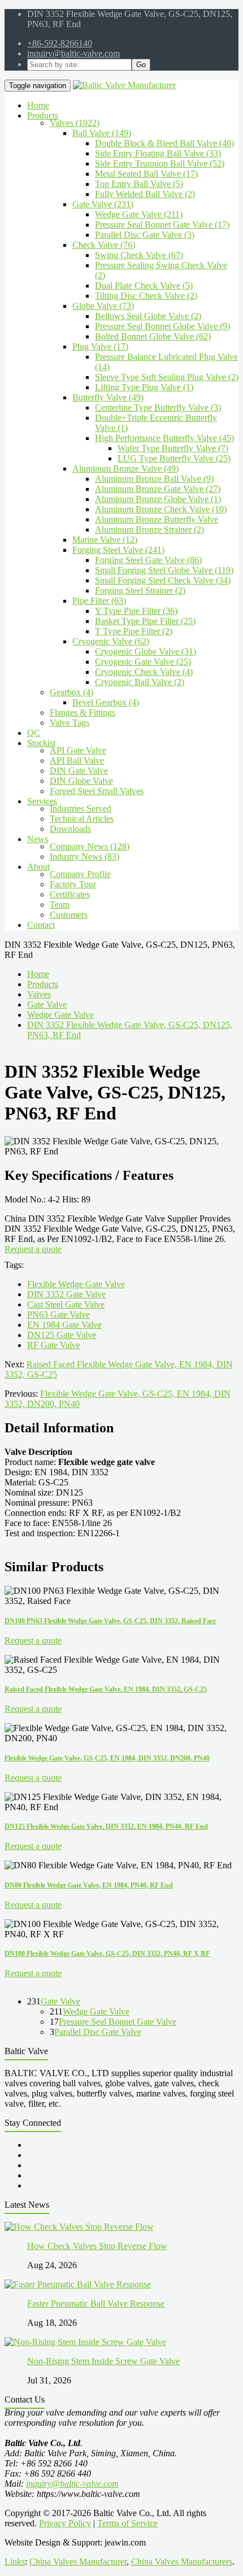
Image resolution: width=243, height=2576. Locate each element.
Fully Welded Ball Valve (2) (145, 194)
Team (60, 905)
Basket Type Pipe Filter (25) (145, 621)
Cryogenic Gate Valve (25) (143, 662)
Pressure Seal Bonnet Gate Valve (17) (162, 225)
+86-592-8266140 (60, 43)
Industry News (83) (84, 857)
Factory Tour (73, 884)
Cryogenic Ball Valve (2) (140, 682)
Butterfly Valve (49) (108, 397)
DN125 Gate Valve (62, 1335)
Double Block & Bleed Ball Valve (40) (164, 143)
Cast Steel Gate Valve (66, 1304)
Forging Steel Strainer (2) (140, 590)
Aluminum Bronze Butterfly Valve (157, 519)
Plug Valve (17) (100, 346)
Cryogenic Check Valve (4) (144, 672)
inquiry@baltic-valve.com (73, 53)
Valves (39, 994)
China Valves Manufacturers (182, 2562)
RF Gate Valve (54, 1345)
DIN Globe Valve (81, 781)
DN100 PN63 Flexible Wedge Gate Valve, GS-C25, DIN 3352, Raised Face (110, 1621)
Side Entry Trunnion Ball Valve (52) (160, 164)
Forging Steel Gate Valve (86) (148, 560)
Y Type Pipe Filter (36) (136, 611)
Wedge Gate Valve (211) (139, 214)
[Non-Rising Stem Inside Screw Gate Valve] (85, 2342)
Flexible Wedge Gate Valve (76, 1284)
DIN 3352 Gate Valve (66, 1294)
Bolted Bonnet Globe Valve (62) (153, 336)
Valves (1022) (75, 123)
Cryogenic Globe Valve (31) (146, 651)
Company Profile (80, 874)
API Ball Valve (77, 760)
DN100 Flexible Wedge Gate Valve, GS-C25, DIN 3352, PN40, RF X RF (107, 1954)
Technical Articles (82, 819)
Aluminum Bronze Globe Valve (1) (158, 499)
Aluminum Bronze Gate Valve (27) (158, 489)
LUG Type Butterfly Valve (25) (174, 458)
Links (15, 2562)
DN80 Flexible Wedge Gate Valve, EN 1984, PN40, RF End (89, 1885)
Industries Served (81, 808)
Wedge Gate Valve (60, 1015)
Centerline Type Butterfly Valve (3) (158, 407)
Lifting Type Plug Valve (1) (144, 387)
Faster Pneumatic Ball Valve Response (96, 2303)
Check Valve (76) (104, 245)
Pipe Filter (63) (99, 601)
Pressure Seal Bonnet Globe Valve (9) (162, 326)
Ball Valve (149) (102, 133)
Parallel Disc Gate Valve (98, 2032)
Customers (69, 915)
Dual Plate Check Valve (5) (144, 286)
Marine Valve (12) (105, 540)
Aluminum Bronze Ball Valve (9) (154, 479)
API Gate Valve (78, 750)
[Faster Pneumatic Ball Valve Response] (78, 2284)
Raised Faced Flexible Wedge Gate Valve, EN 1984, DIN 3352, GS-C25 (106, 1689)
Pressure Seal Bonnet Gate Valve (118, 2022)
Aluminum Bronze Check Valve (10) (161, 509)
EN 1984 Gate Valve (64, 1325)
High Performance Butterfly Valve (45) (164, 438)
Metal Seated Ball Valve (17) (146, 174)
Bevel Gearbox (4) (106, 702)
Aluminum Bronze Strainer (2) (149, 529)
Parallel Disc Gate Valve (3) (145, 235)
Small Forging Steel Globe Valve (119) (164, 570)
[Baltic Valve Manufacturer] (124, 85)
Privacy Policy (65, 2523)
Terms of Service (127, 2523)
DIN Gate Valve (79, 771)
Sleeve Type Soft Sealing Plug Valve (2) (167, 377)
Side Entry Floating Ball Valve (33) (158, 153)
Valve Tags (70, 723)
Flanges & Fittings (83, 712)
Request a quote (33, 1249)
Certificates (70, 894)
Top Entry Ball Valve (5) (139, 184)
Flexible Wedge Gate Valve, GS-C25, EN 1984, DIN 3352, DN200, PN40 (107, 1758)
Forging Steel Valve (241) (118, 550)
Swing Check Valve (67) (139, 255)
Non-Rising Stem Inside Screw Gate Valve (103, 2361)
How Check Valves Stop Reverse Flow (97, 2246)
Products (43, 984)
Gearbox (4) (71, 692)
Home (38, 974)
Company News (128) (90, 846)
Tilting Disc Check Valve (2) (146, 296)
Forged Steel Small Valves (97, 791)
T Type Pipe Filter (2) (134, 631)
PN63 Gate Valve (58, 1315)
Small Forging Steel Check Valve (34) (163, 580)
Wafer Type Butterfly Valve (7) (173, 448)
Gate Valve (47, 1004)
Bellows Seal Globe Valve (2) (148, 316)
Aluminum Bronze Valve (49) (125, 468)
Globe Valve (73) (103, 306)
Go (141, 65)
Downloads (70, 829)
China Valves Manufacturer (78, 2562)
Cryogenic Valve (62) (111, 641)
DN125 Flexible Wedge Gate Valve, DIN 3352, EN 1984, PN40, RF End (106, 1827)
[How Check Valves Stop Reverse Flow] (79, 2227)
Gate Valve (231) (103, 204)
